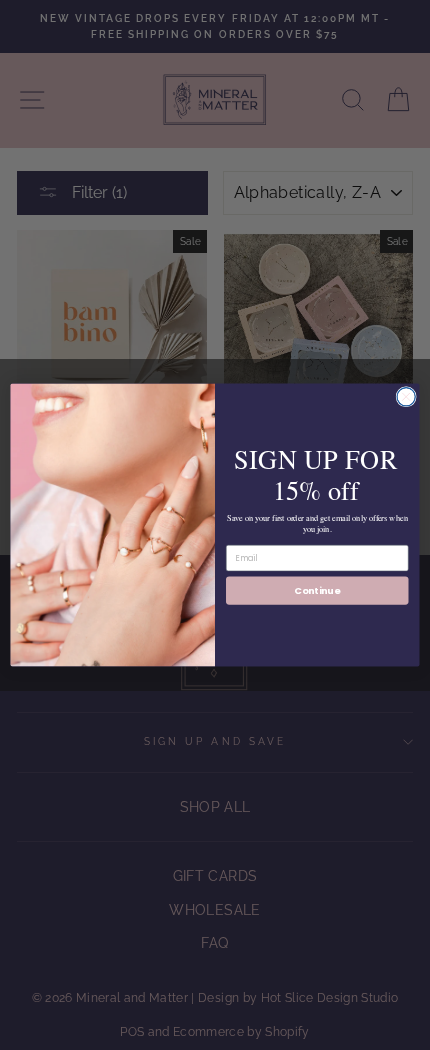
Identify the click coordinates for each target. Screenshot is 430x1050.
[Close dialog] (406, 397)
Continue (317, 589)
